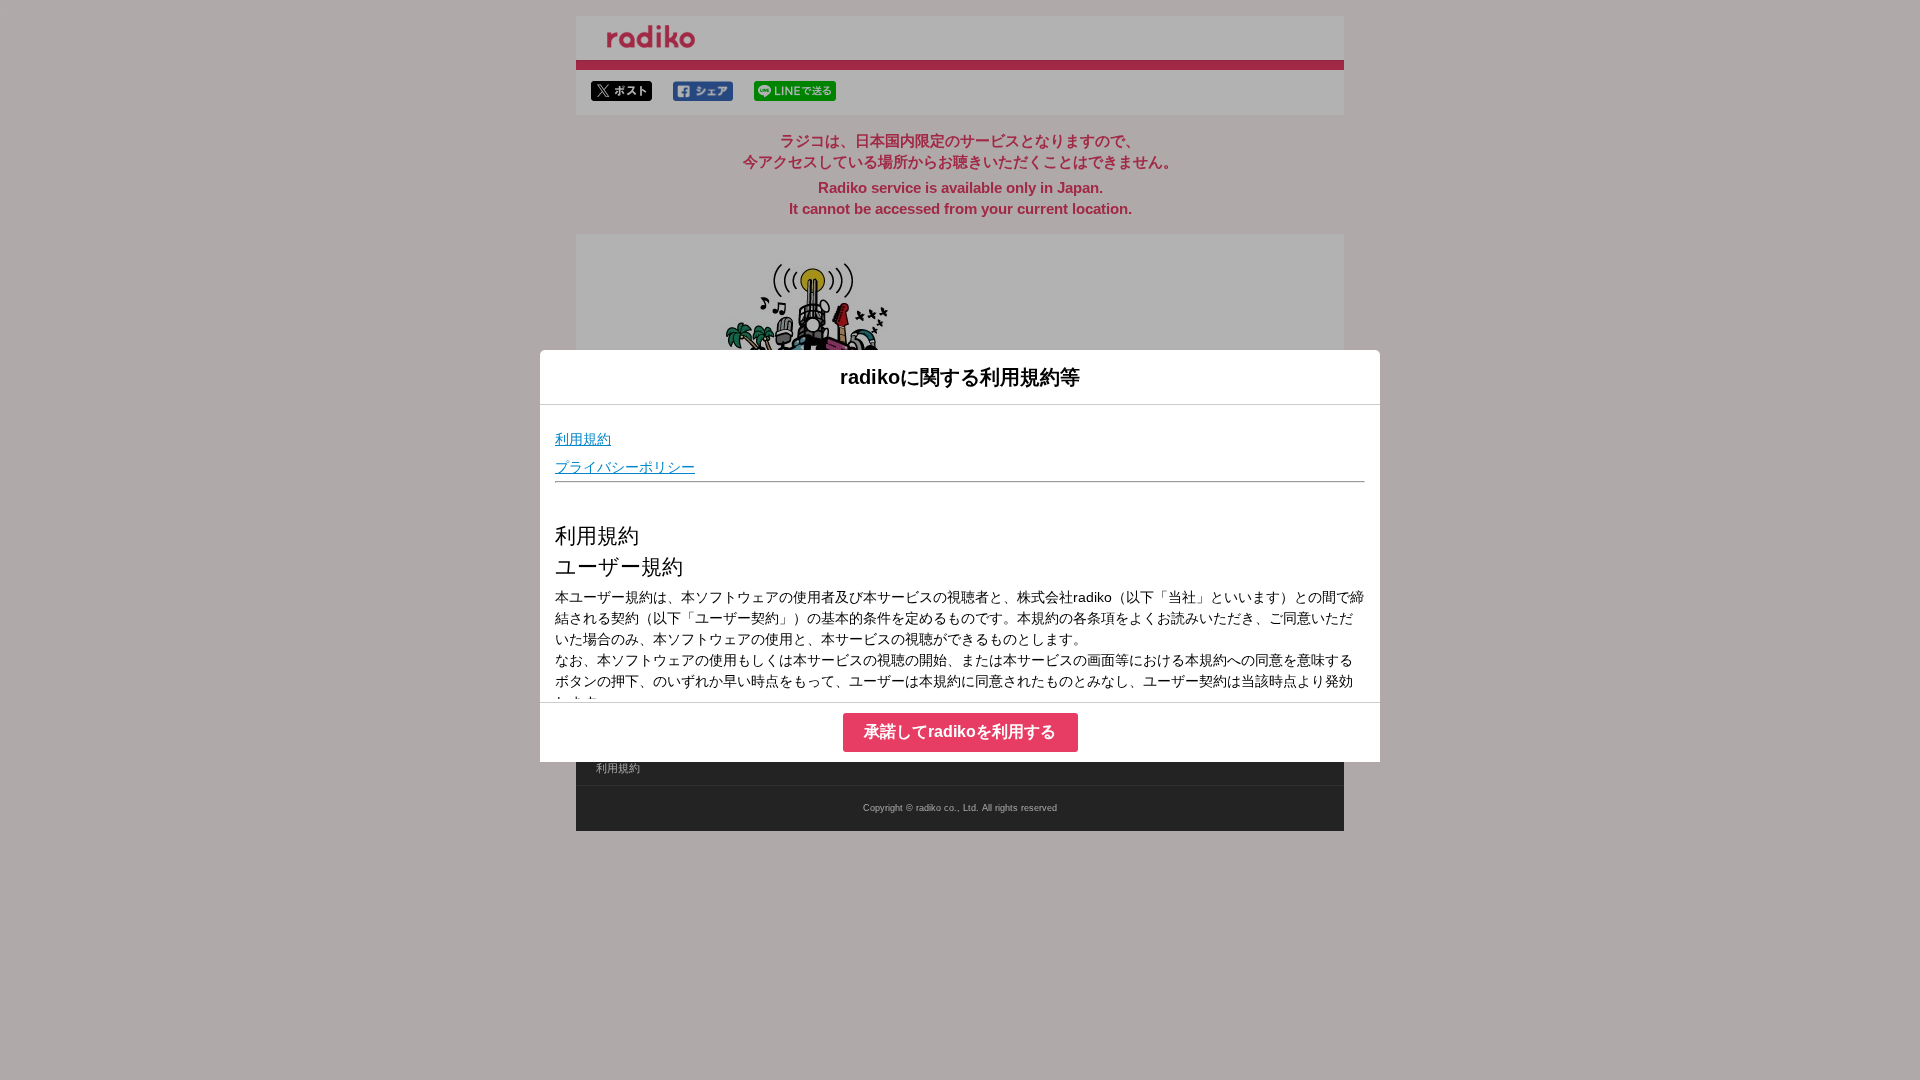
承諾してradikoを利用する (960, 731)
